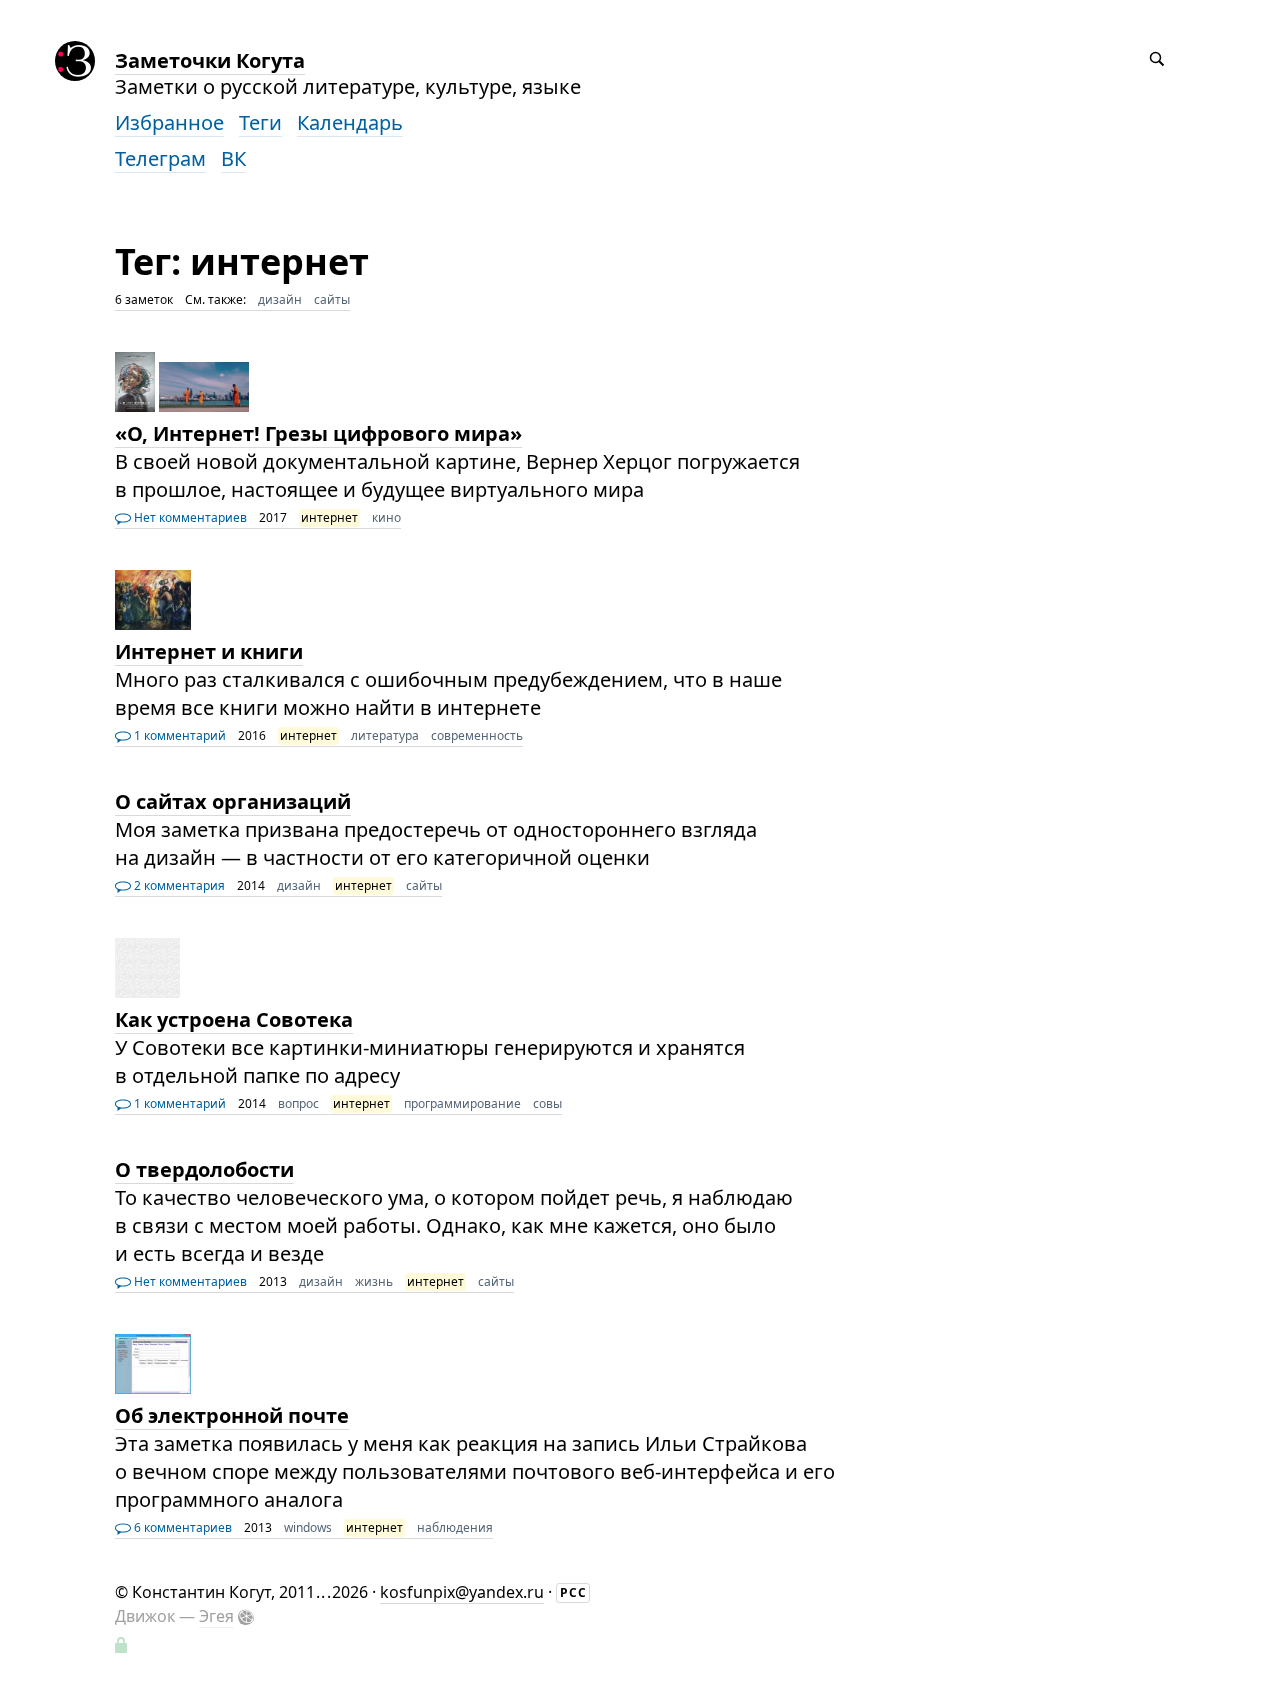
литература (385, 735)
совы (547, 1103)
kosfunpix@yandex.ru (462, 1592)
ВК (233, 158)
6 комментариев (181, 1527)
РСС (573, 1592)
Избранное (169, 122)
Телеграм (160, 158)
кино (386, 517)
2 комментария (178, 885)
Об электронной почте (232, 1415)
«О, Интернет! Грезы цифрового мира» (318, 433)
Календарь (350, 122)
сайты (332, 299)
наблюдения (455, 1527)
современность (477, 735)
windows (308, 1527)
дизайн (280, 299)
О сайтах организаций (233, 801)
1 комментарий (178, 735)
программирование (462, 1103)
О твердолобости (204, 1169)
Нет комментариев (189, 517)
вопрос (298, 1103)
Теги (260, 122)
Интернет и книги (209, 651)
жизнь (374, 1281)
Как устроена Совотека (234, 1019)
